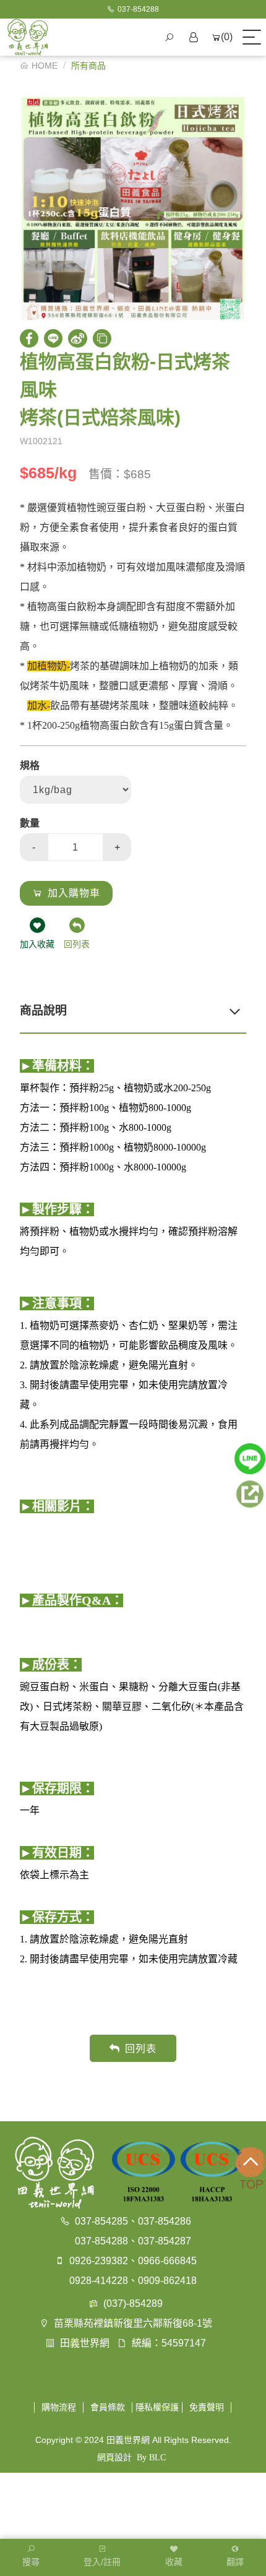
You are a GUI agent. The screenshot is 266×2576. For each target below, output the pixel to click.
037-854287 (165, 2241)
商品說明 (43, 1011)
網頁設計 (114, 2457)
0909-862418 (167, 2281)
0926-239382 (99, 2261)
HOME (45, 66)
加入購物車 (74, 893)
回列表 (141, 2049)
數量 (30, 823)
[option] (133, 208)
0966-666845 (167, 2261)
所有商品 (88, 66)
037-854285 (101, 2221)
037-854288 (101, 2241)
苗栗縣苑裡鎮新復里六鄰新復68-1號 (133, 2323)
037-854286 (165, 2221)
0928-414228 (99, 2281)
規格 (30, 766)
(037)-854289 (133, 2303)
